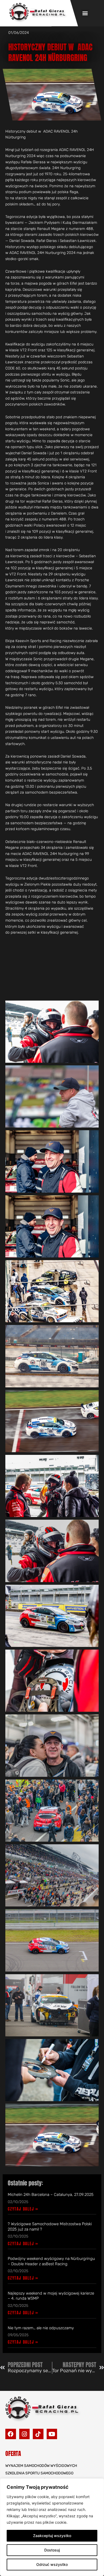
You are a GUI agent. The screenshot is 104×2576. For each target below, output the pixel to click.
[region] (52, 2527)
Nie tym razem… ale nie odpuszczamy (41, 2328)
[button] (85, 13)
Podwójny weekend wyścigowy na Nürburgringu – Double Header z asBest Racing (51, 2261)
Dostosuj (52, 2550)
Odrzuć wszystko (52, 2564)
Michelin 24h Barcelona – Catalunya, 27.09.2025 (51, 2195)
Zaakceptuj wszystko (52, 2536)
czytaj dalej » (23, 2209)
